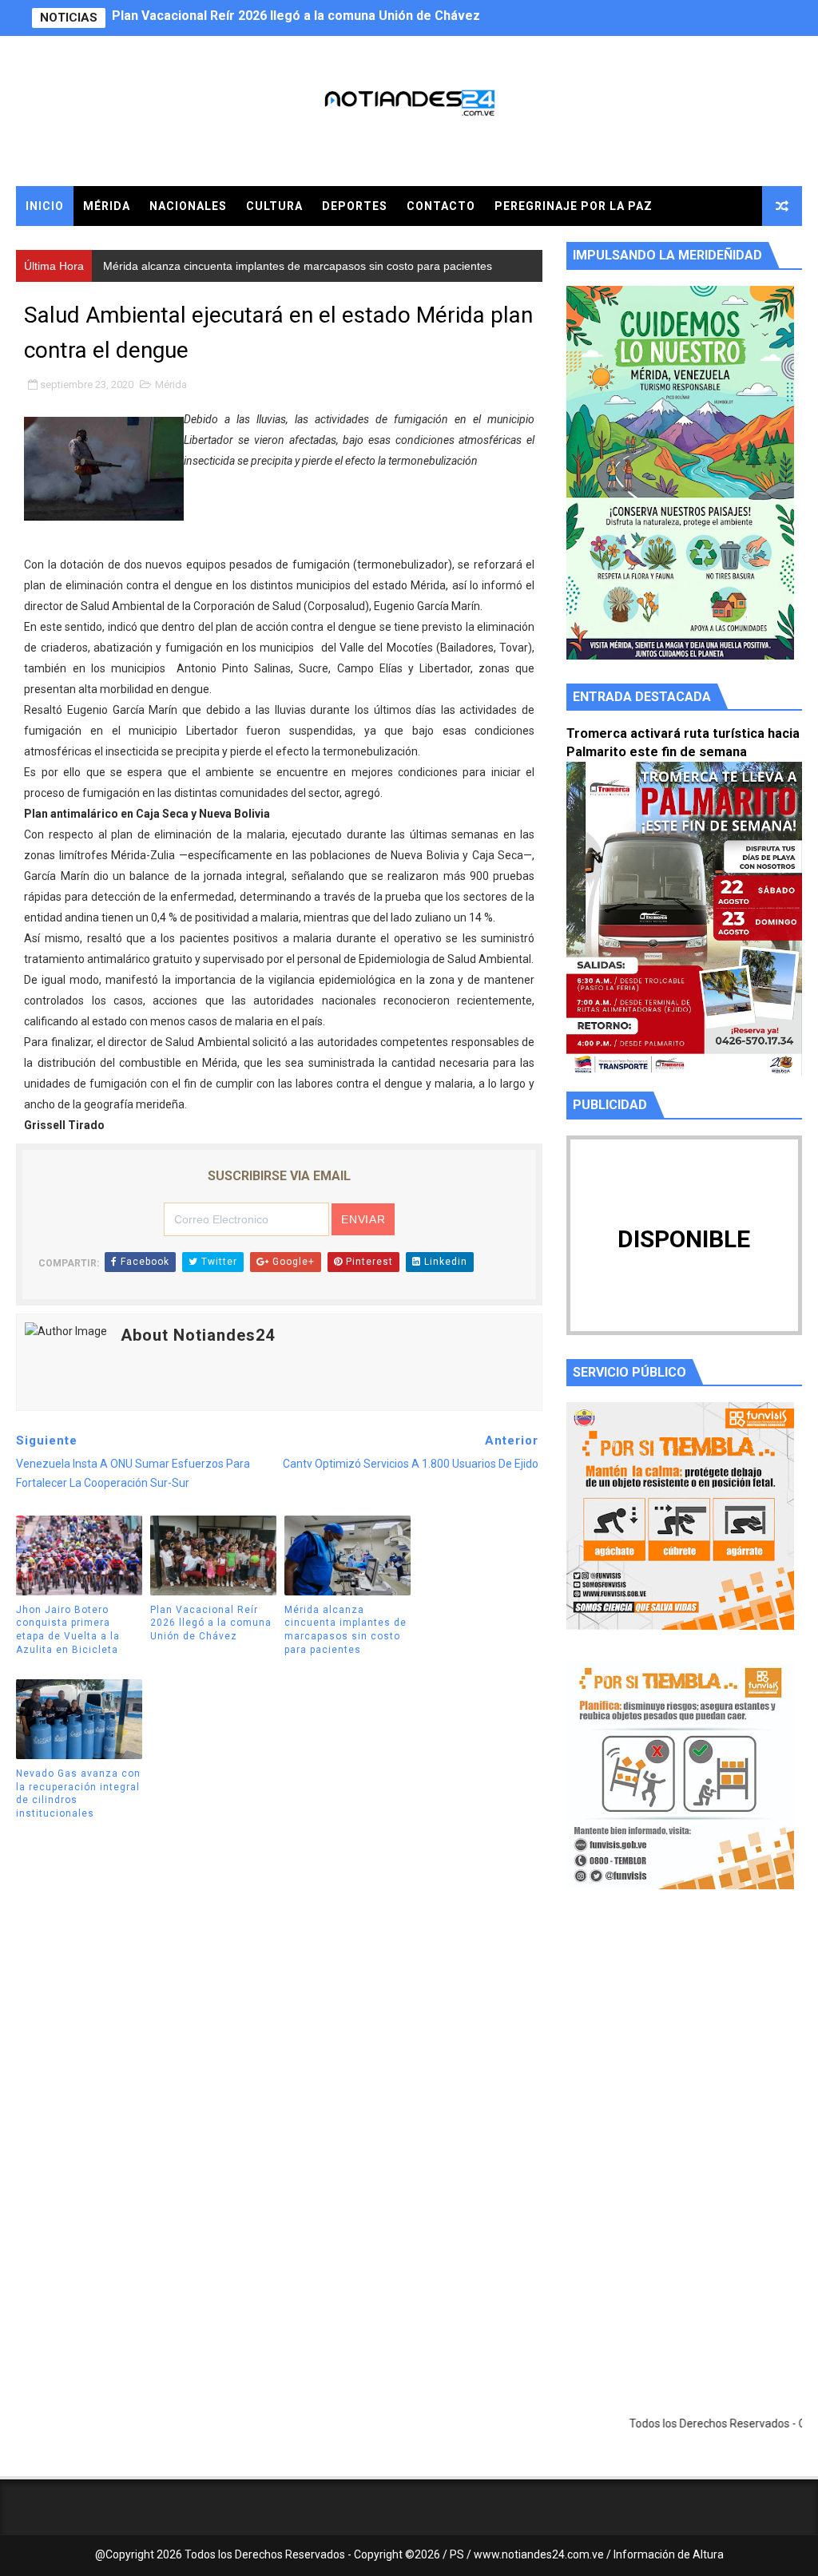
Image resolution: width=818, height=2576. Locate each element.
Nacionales (188, 206)
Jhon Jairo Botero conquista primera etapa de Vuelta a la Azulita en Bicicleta (68, 1630)
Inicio (45, 206)
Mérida (107, 206)
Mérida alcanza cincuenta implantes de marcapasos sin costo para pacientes (345, 18)
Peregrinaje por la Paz (574, 206)
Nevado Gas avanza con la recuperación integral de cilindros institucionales (78, 1793)
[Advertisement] (684, 2053)
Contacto (441, 206)
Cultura (274, 206)
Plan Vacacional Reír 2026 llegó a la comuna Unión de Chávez (211, 1623)
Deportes (355, 206)
